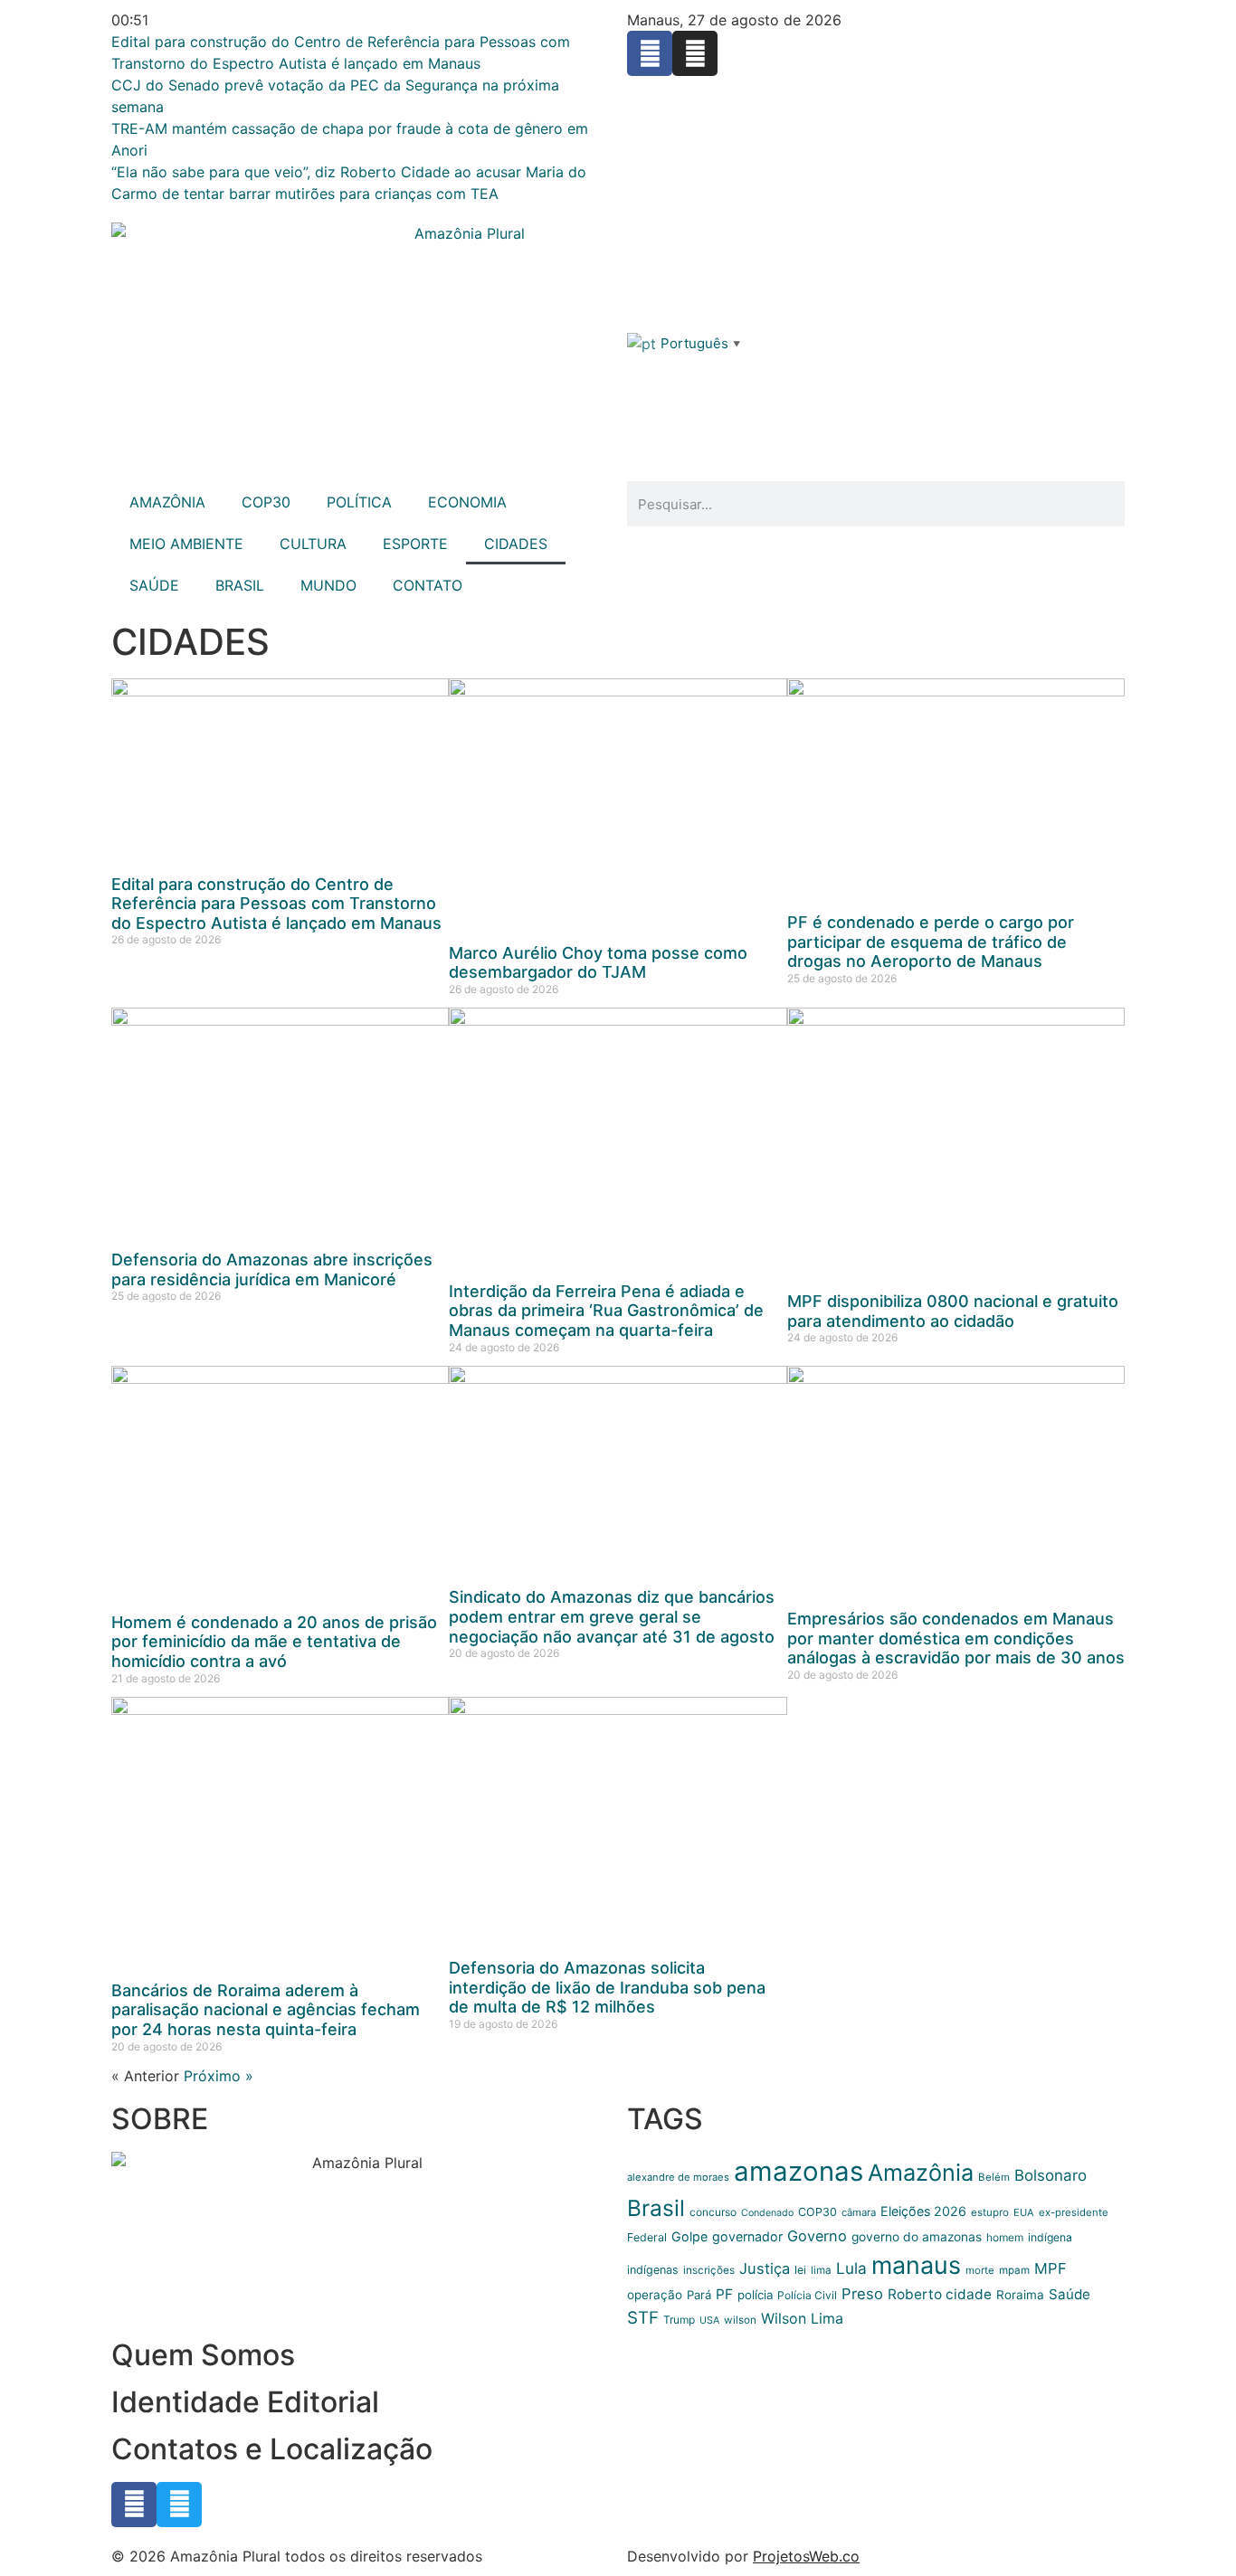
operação (655, 2295)
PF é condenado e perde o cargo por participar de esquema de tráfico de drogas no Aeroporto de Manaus (931, 942)
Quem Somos (203, 2355)
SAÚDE (154, 585)
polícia (755, 2295)
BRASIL (240, 585)
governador (747, 2236)
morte (980, 2270)
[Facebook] (650, 53)
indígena (1050, 2237)
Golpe (689, 2236)
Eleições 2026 (923, 2211)
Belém (994, 2177)
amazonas (799, 2171)
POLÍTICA (359, 502)
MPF (1051, 2268)
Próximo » (219, 2076)
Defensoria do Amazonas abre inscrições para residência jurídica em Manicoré (272, 1269)
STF (643, 2318)
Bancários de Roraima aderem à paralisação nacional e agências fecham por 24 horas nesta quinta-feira (266, 2010)
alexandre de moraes (678, 2177)
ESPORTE (415, 544)
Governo (817, 2236)
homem (1005, 2237)
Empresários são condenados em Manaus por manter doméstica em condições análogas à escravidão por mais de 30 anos (956, 1638)
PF (724, 2294)
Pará (699, 2295)
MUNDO (328, 585)
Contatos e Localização (272, 2449)
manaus (916, 2265)
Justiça (765, 2268)
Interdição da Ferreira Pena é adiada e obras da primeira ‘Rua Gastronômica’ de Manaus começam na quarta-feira (606, 1311)
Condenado (767, 2213)
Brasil (656, 2208)
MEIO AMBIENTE (186, 544)
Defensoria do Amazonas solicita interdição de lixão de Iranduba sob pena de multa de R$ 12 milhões (607, 1987)
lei (800, 2270)
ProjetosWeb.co (806, 2556)
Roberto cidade (940, 2294)
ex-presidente (1074, 2212)
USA (709, 2320)
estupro (990, 2212)
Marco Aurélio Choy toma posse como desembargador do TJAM (598, 963)
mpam (1014, 2270)
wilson (740, 2320)
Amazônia (921, 2173)
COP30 (266, 502)
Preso (862, 2294)
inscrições (709, 2270)
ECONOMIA (467, 502)
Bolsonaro (1051, 2175)
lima (821, 2270)
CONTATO (428, 585)
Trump (679, 2320)
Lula (851, 2268)
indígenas (653, 2270)
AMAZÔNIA (167, 502)
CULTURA (313, 544)
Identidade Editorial (245, 2402)
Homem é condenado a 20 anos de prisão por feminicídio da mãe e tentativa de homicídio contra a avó (274, 1642)
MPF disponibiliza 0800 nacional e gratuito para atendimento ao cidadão (953, 1311)
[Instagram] (695, 53)
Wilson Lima (802, 2318)
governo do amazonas (917, 2237)
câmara (859, 2212)
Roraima (1020, 2295)
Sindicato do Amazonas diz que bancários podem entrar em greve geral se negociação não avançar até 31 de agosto (612, 1616)
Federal (647, 2237)
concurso (713, 2212)
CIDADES (516, 544)
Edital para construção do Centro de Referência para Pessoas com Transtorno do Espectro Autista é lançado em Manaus (276, 904)
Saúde (1070, 2294)
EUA (1024, 2212)
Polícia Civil (807, 2295)
